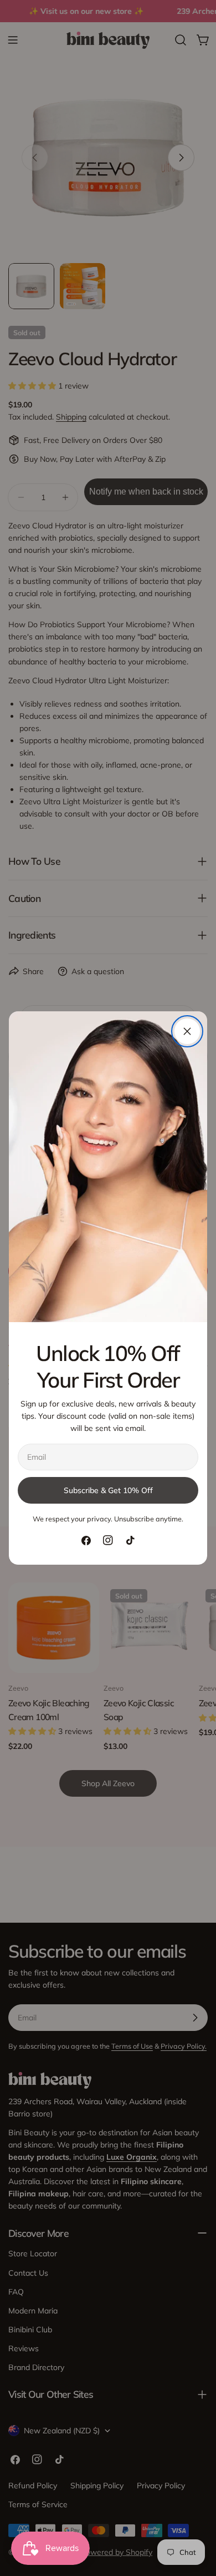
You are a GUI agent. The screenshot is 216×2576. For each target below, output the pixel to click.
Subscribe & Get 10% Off (108, 1490)
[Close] (187, 1031)
